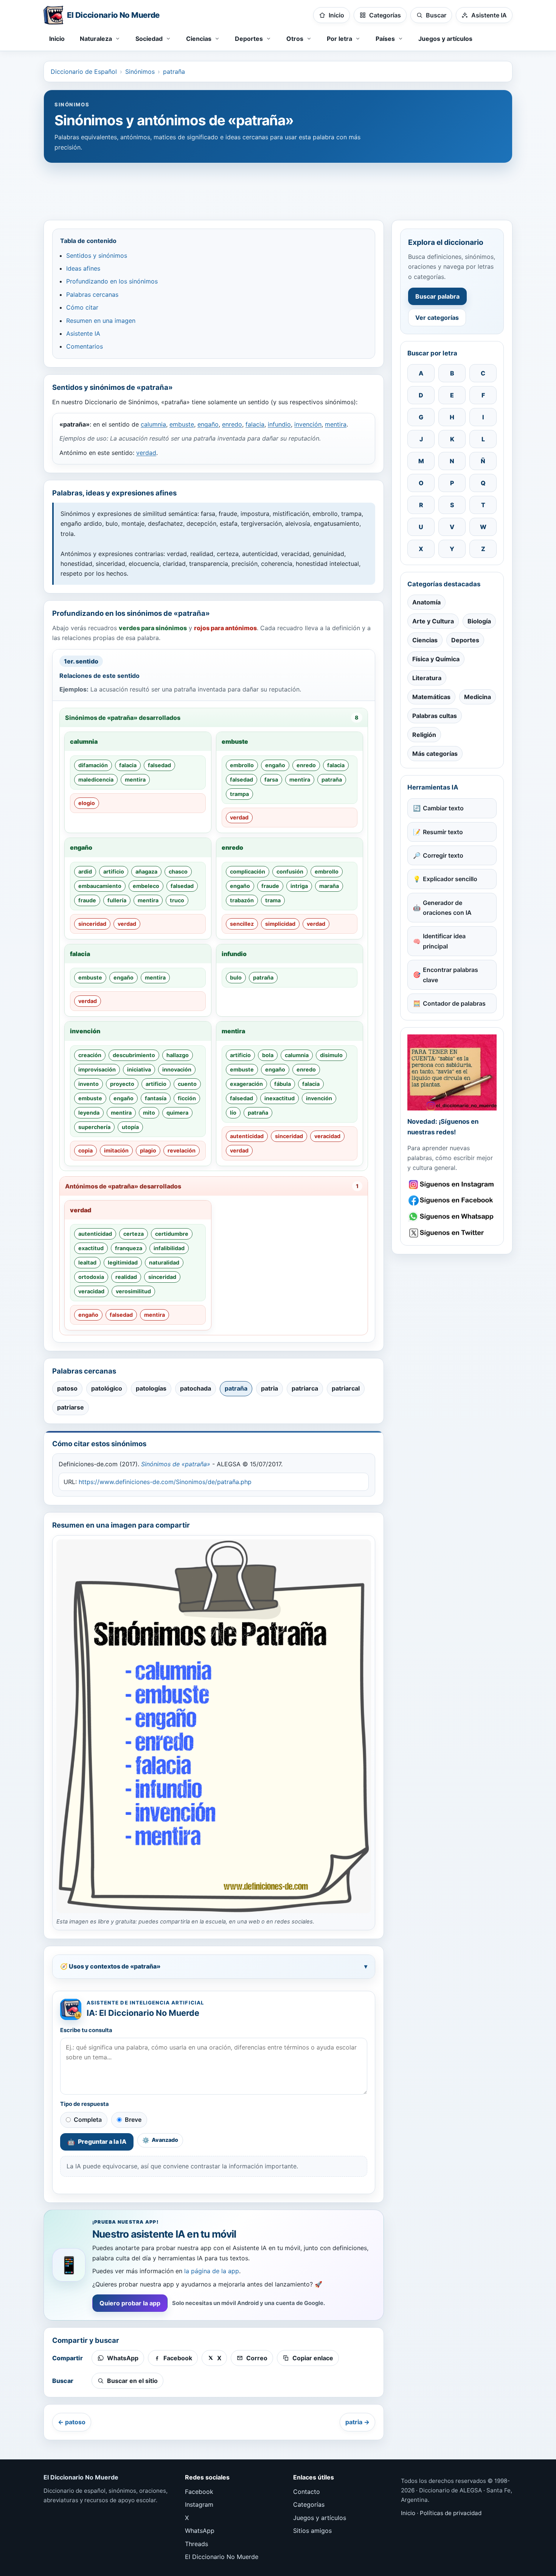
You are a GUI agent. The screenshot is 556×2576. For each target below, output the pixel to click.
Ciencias (425, 640)
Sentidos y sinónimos (97, 255)
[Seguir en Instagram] (452, 1184)
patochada (196, 1388)
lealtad (87, 1262)
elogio (87, 803)
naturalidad (164, 1262)
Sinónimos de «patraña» (176, 1464)
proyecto (122, 1084)
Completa (88, 2120)
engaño (208, 424)
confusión (290, 871)
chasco (178, 871)
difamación (93, 765)
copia (85, 1150)
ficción (187, 1098)
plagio (148, 1150)
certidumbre (172, 1234)
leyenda (89, 1113)
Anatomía (426, 602)
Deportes (465, 640)
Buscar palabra (437, 296)
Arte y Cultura (433, 621)
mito (149, 1113)
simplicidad (280, 924)
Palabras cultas (435, 716)
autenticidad (247, 1136)
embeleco (146, 886)
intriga (299, 886)
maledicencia (96, 779)
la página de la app (212, 2271)
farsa (271, 779)
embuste (182, 424)
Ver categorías (437, 318)
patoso (67, 1388)
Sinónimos (140, 72)
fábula (283, 1084)
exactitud (91, 1248)
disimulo (331, 1055)
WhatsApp (200, 2531)
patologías (151, 1388)
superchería (94, 1127)
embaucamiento (100, 886)
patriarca (305, 1388)
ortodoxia (91, 1277)
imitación (116, 1150)
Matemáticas (431, 697)
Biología (479, 621)
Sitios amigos (312, 2531)
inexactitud (280, 1098)
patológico (107, 1388)
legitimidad (123, 1262)
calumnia (153, 424)
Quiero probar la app (130, 2303)
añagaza (146, 871)
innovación (177, 1069)
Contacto (307, 2492)
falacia (255, 424)
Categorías (309, 2504)
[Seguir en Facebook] (452, 1200)
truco (177, 900)
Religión (424, 735)
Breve (133, 2120)
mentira (336, 424)
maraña (329, 886)
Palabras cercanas (92, 294)
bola (268, 1055)
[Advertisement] (278, 188)
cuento (187, 1084)
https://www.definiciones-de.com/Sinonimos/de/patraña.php (165, 1482)
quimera (177, 1113)
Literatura (427, 678)
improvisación (97, 1069)
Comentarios (85, 346)
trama (273, 900)
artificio (114, 871)
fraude (87, 900)
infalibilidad (169, 1248)
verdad (146, 453)
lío (233, 1113)
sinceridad (92, 924)
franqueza (129, 1248)
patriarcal (346, 1388)
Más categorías (435, 754)
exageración (246, 1084)
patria (269, 1388)
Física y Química (436, 659)
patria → (357, 2422)
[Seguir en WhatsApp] (452, 1217)
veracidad (327, 1136)
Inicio (57, 39)
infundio (279, 424)
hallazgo (178, 1055)
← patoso (72, 2422)
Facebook (199, 2492)
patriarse (71, 1407)
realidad (126, 1277)
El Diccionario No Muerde (222, 2557)
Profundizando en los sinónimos (112, 281)
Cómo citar (82, 307)
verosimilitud (133, 1291)
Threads (196, 2544)
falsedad (159, 765)
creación (90, 1055)
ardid (85, 871)
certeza (134, 1234)
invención (308, 424)
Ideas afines (83, 268)
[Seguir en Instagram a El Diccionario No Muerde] (452, 1072)
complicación (248, 871)
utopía (130, 1127)
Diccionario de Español (84, 72)
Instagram (199, 2504)
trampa (239, 794)
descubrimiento (134, 1055)
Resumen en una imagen (101, 321)
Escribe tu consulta (86, 2030)
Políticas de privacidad (451, 2513)
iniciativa (139, 1069)
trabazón (242, 900)
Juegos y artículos (445, 39)
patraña (174, 72)
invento (89, 1084)
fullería (117, 900)
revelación (182, 1150)
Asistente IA (83, 333)
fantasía (156, 1098)
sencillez (242, 924)
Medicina (478, 697)
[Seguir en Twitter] (452, 1233)
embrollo (242, 765)
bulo (236, 977)
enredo (232, 424)
